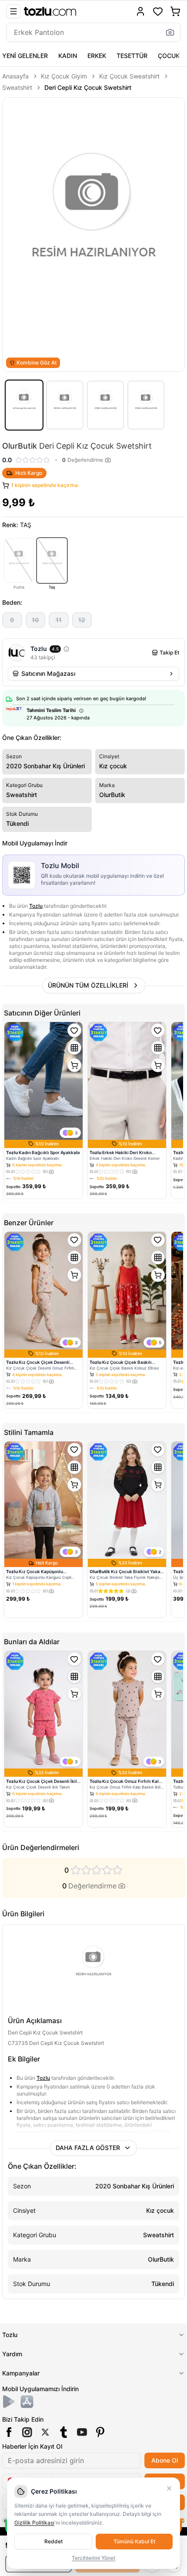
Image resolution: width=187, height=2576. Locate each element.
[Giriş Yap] (140, 11)
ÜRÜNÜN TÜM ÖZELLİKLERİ (88, 985)
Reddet (53, 2541)
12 (82, 620)
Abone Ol (165, 2460)
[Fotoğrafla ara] (170, 32)
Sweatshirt (17, 87)
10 (35, 620)
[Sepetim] (175, 11)
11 (59, 620)
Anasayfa (15, 76)
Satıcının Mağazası (48, 673)
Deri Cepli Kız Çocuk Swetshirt (88, 87)
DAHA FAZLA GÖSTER (88, 2148)
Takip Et (169, 653)
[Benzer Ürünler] (74, 1048)
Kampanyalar (21, 2373)
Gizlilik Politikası (34, 2523)
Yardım (12, 2354)
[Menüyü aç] (13, 11)
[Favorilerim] (158, 11)
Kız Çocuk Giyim (64, 76)
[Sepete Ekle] (74, 1065)
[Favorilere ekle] (74, 1030)
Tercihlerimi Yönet (93, 2558)
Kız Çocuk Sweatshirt (129, 76)
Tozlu (36, 906)
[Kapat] (169, 2488)
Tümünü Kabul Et (134, 2541)
